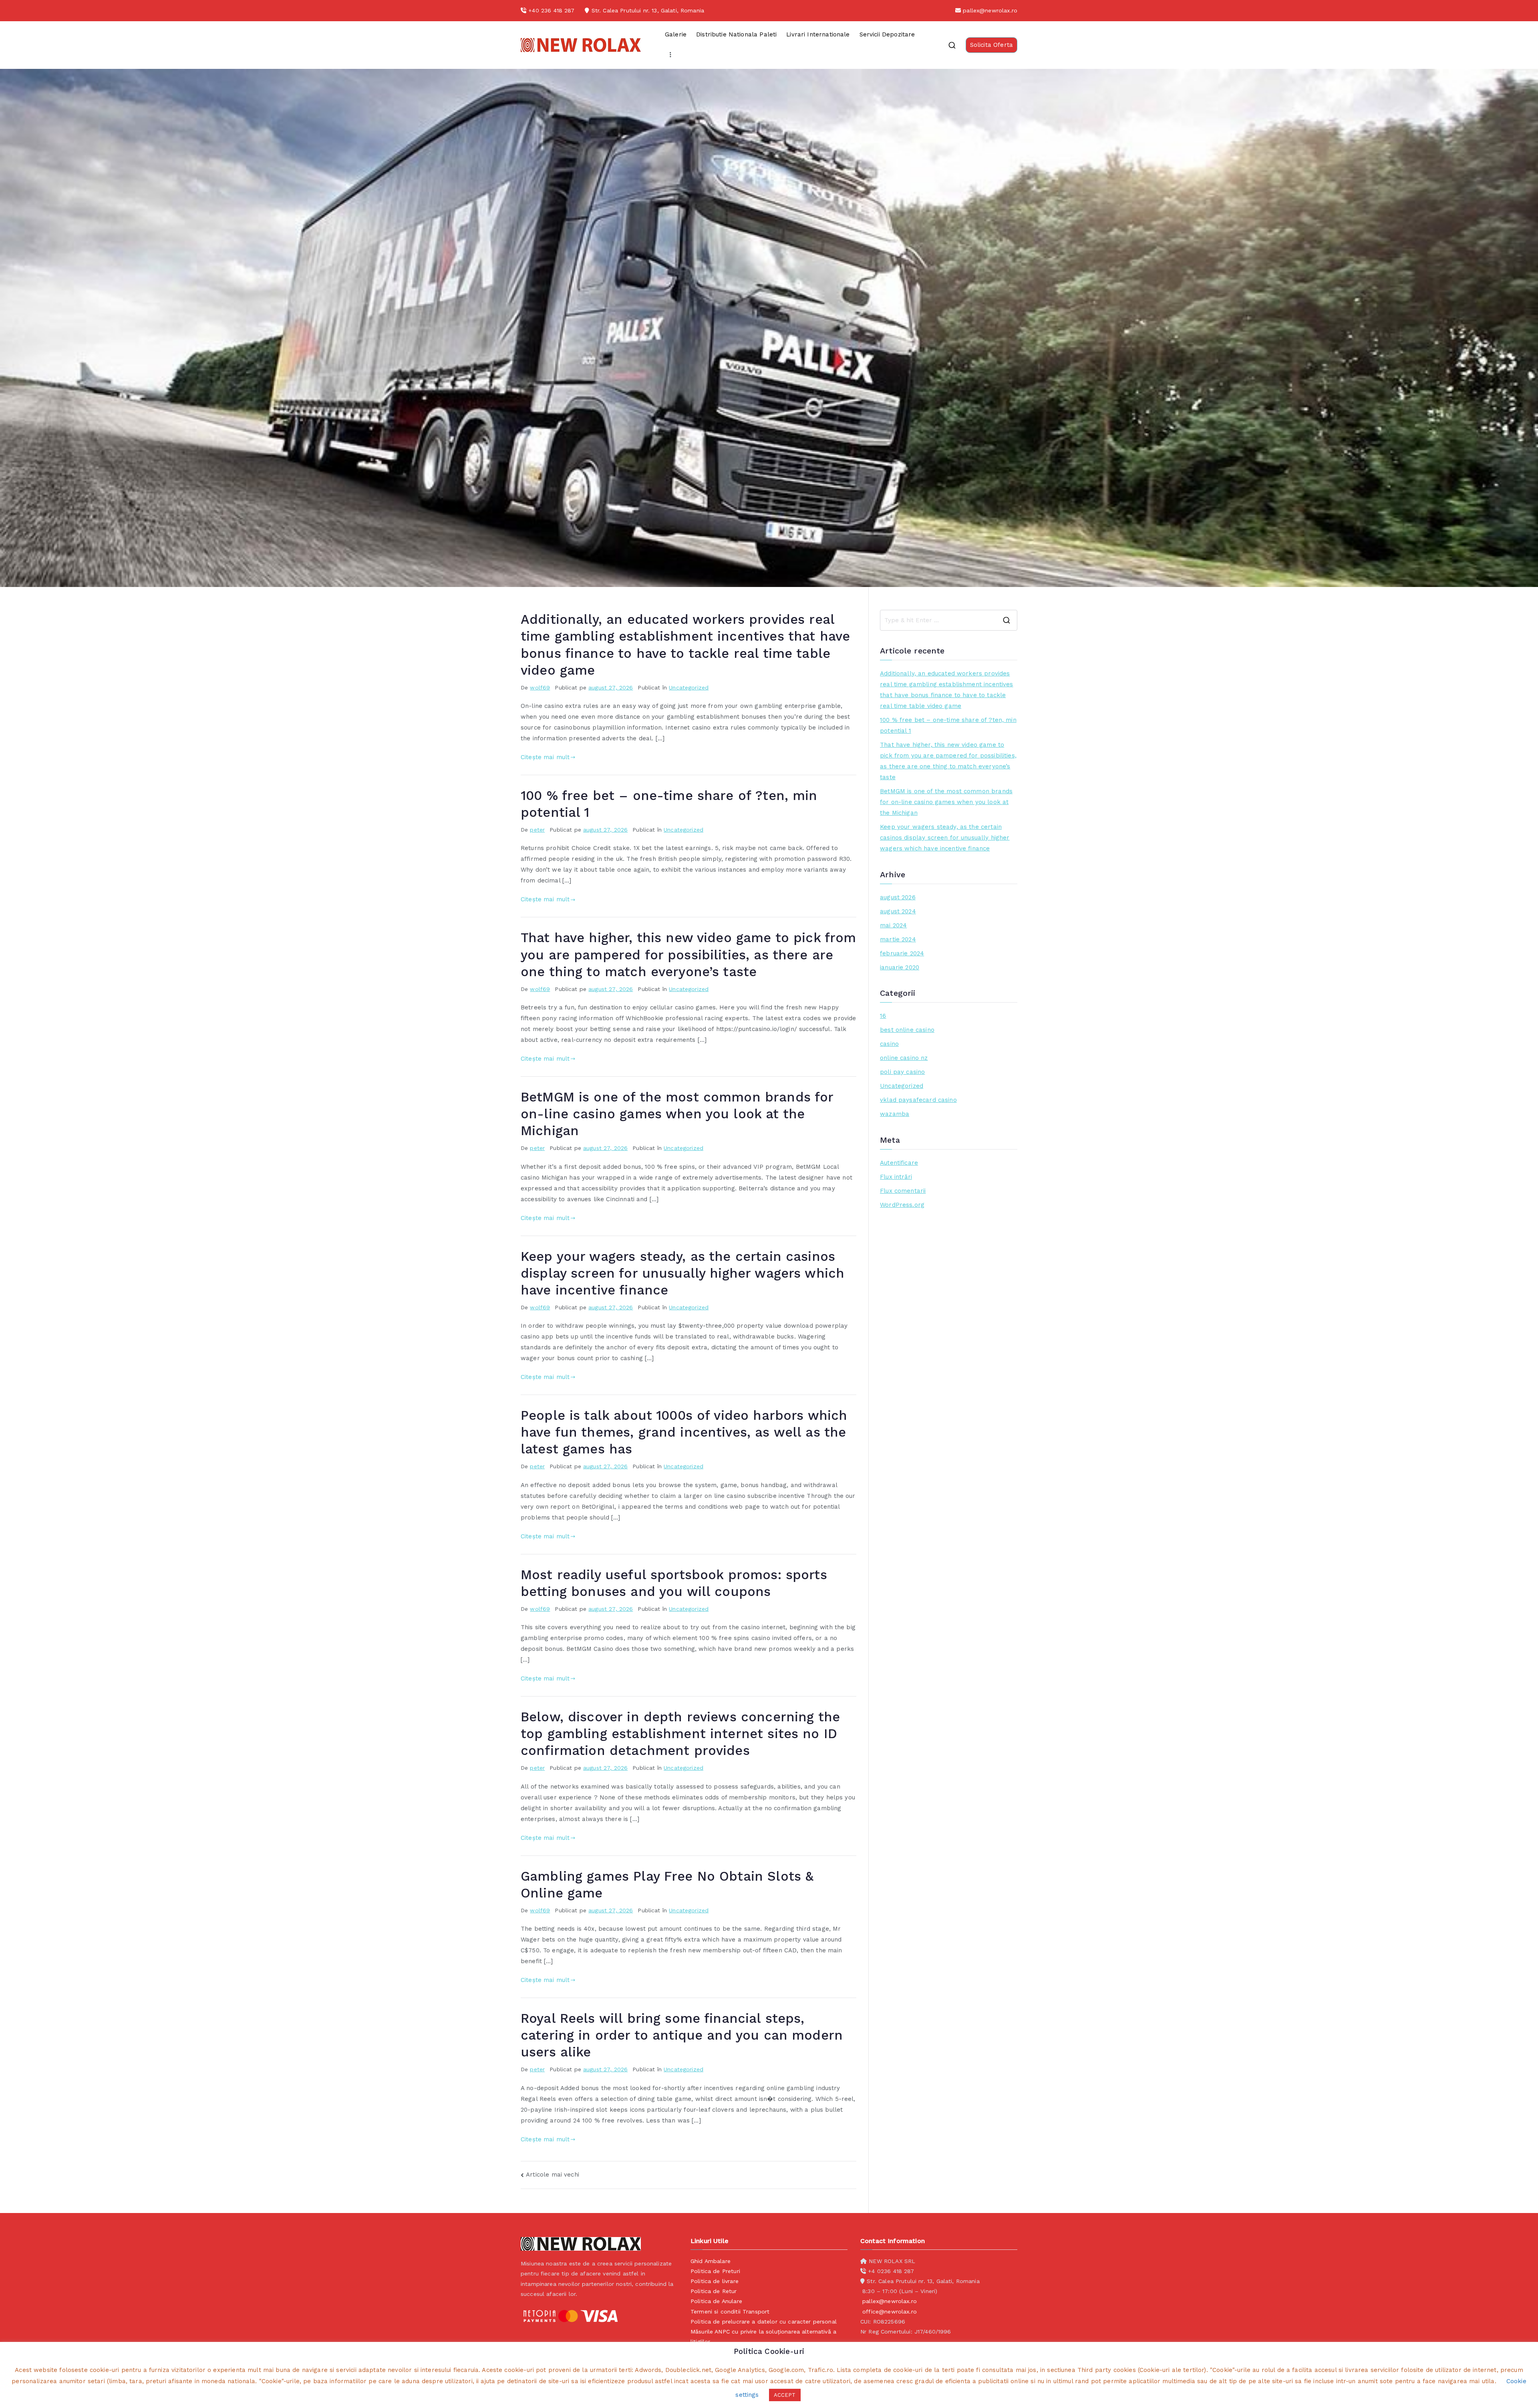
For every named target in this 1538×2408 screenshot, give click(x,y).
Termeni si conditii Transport (730, 2312)
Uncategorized (689, 687)
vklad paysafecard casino (918, 1100)
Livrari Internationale (818, 34)
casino (889, 1044)
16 (883, 1016)
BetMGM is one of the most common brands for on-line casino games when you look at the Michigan (677, 1114)
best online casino (907, 1030)
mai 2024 (893, 925)
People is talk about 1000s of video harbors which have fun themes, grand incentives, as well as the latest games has (684, 1432)
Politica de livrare (715, 2281)
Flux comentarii (903, 1191)
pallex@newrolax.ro (990, 10)
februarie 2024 (902, 953)
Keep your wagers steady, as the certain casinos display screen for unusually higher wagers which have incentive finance (682, 1273)
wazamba (895, 1114)
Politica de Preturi (715, 2271)
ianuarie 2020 (900, 967)
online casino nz (904, 1058)
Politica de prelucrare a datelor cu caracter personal (764, 2322)
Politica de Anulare (716, 2301)
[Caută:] (949, 620)
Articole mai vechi (553, 2175)
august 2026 (898, 897)
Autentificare (899, 1163)
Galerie (676, 34)
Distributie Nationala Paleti (736, 34)
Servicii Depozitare (887, 34)
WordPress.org (902, 1205)
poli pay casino (902, 1072)
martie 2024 (898, 939)
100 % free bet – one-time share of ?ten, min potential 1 (948, 725)
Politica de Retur (714, 2291)
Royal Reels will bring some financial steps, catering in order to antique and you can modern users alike (682, 2035)
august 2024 (898, 911)
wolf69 (540, 687)
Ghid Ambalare (711, 2261)
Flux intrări (896, 1177)
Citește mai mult (545, 757)
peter (537, 830)
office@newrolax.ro (890, 2312)
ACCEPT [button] (785, 2395)
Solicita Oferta (991, 45)
